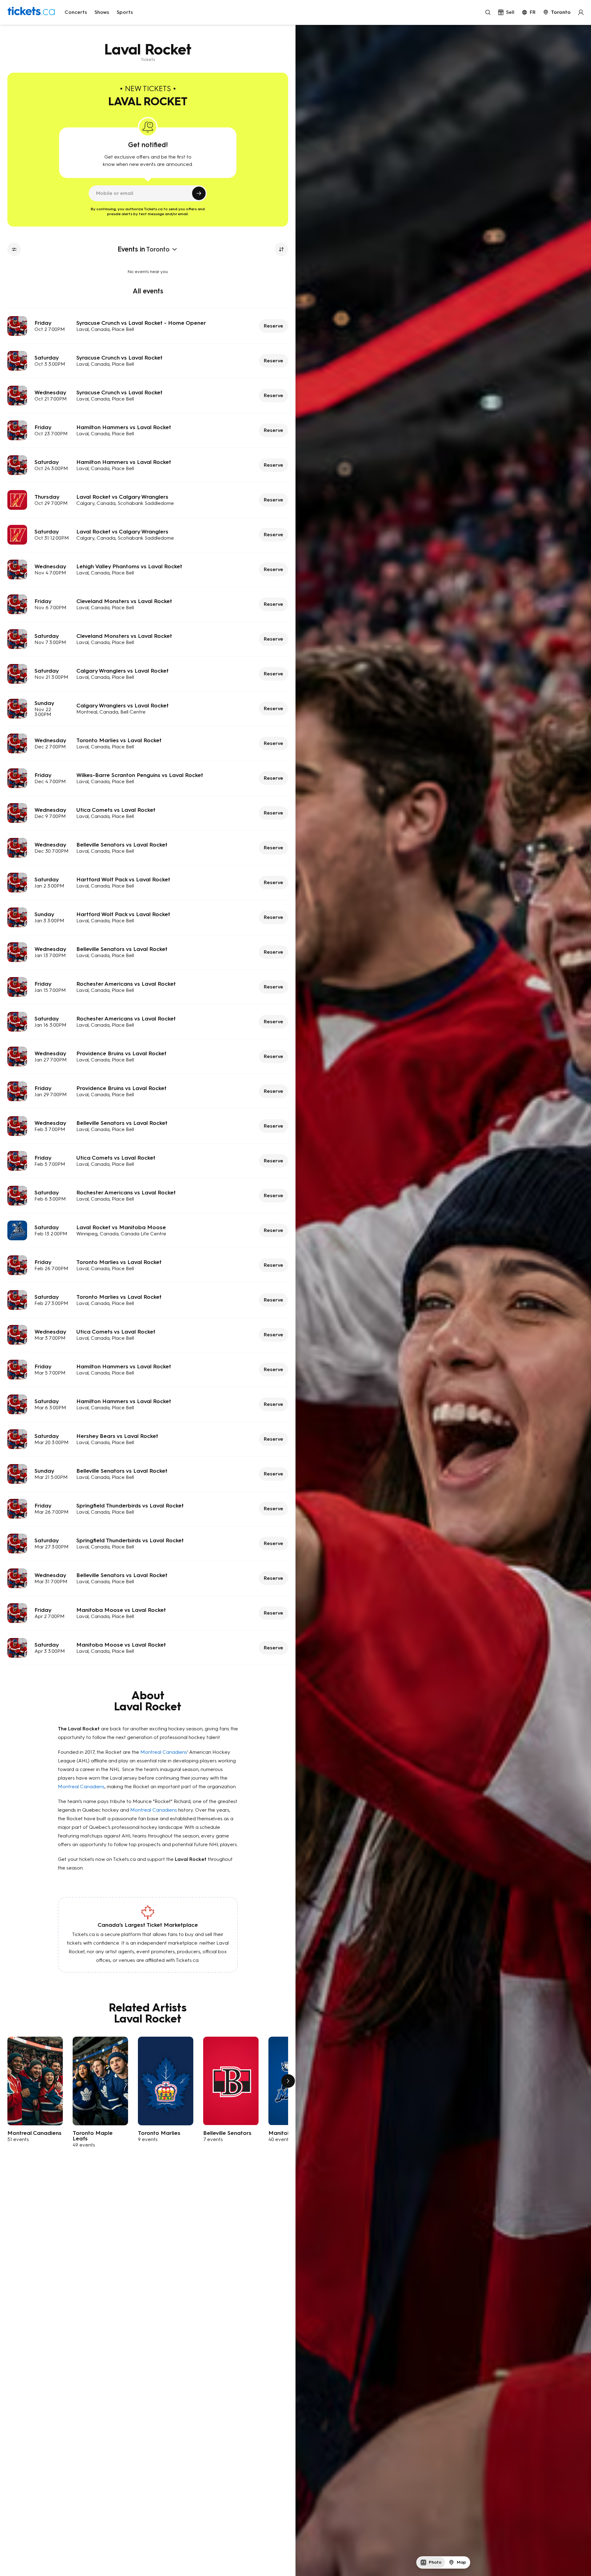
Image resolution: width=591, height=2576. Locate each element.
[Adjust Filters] (14, 249)
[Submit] (199, 193)
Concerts (76, 12)
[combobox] (557, 12)
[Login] (581, 12)
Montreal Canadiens (164, 1752)
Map (461, 2562)
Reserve (273, 326)
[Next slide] (288, 2081)
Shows (102, 12)
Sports (125, 12)
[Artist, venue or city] (488, 12)
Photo (435, 2562)
